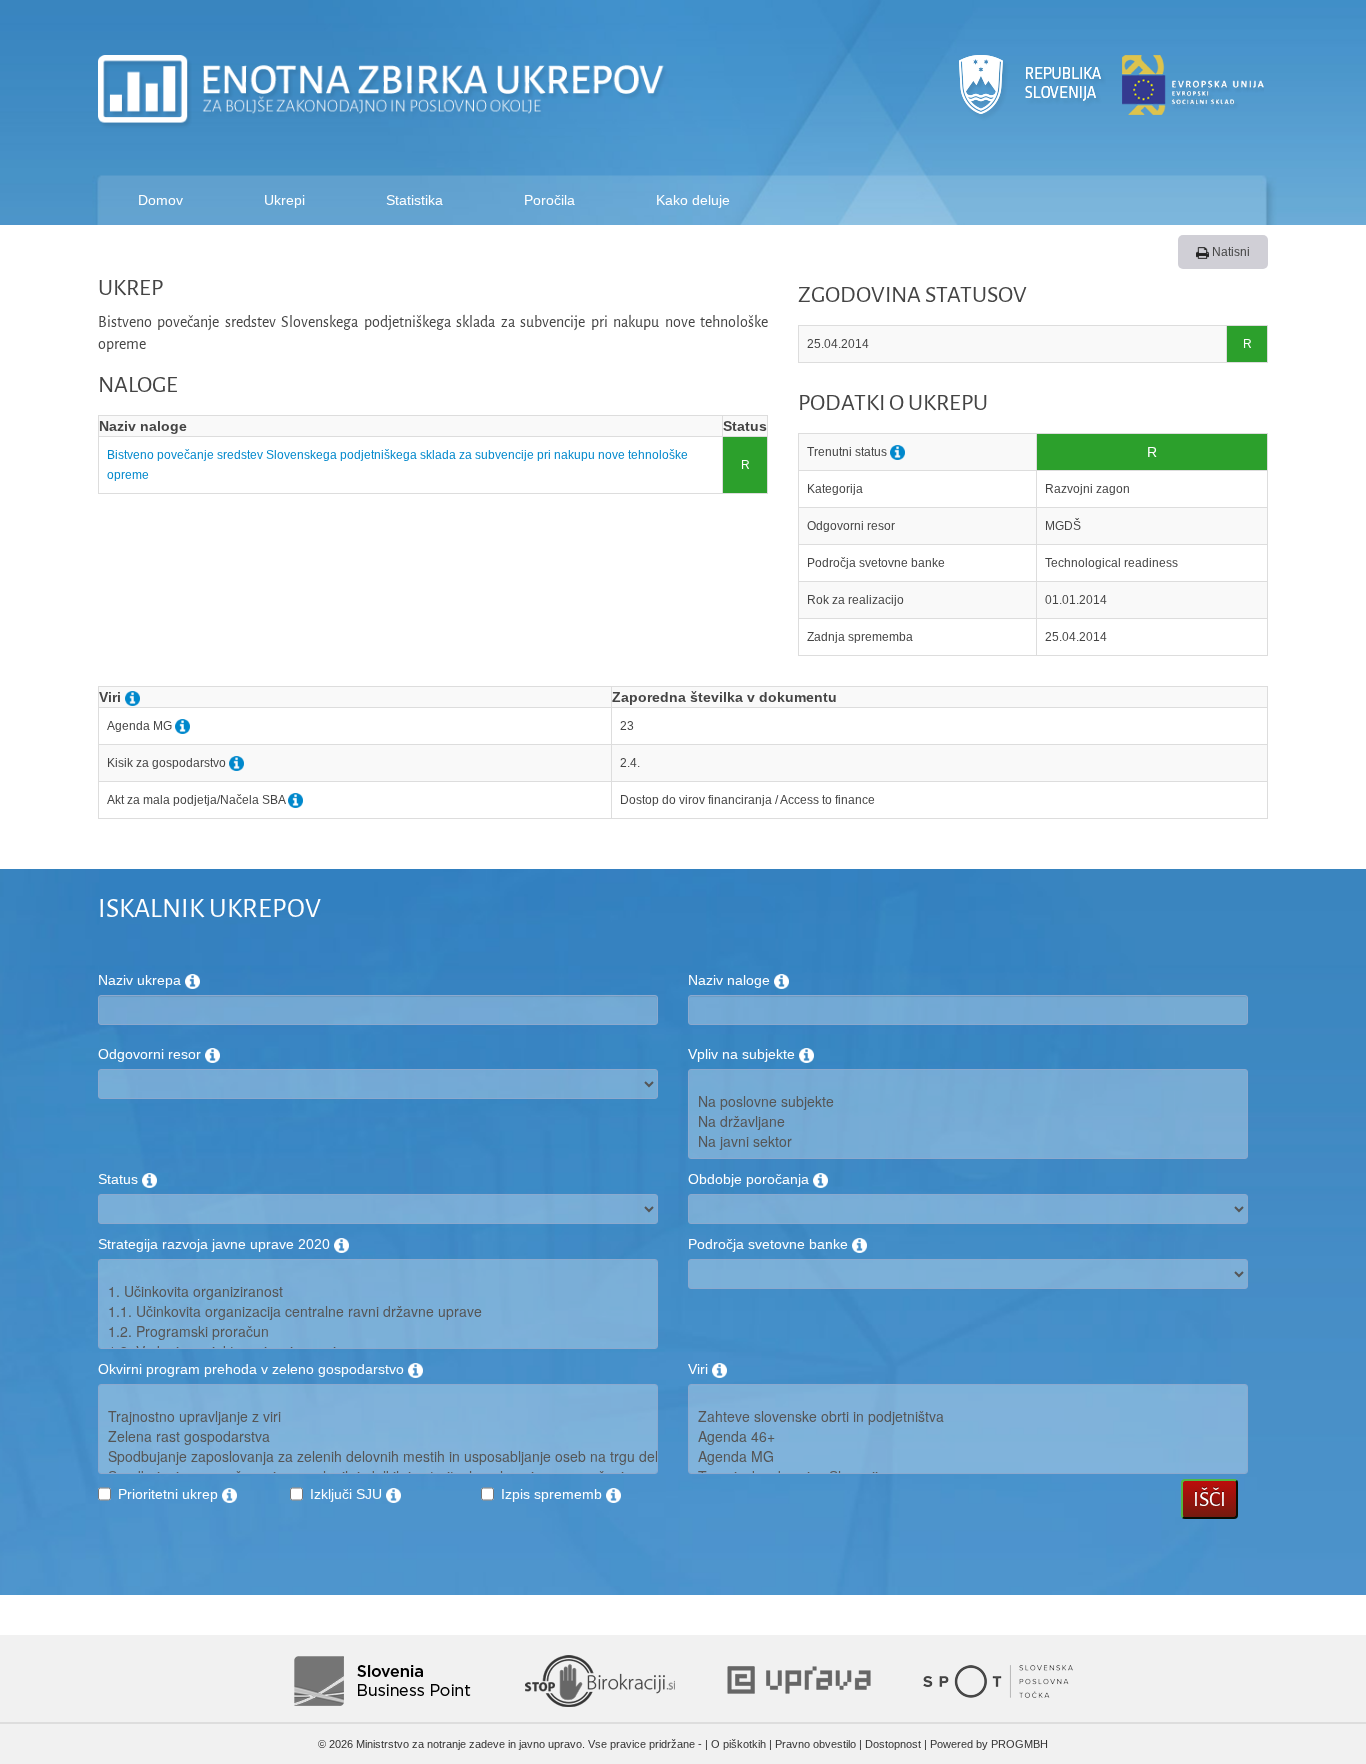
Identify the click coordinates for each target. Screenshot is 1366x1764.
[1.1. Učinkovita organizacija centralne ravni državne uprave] (378, 1311)
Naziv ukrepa (141, 980)
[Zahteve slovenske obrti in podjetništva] (968, 1416)
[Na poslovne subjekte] (968, 1101)
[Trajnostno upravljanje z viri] (378, 1416)
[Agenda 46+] (968, 1436)
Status (120, 1179)
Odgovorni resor (151, 1054)
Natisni (1229, 252)
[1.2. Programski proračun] (378, 1331)
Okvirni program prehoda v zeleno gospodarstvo (253, 1369)
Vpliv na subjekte (743, 1054)
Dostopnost (893, 1744)
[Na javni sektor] (968, 1141)
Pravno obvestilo (815, 1744)
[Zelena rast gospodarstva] (378, 1436)
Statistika (414, 200)
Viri (700, 1369)
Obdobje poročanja (750, 1179)
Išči (1209, 1499)
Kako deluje (693, 200)
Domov (160, 200)
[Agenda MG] (968, 1456)
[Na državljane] (968, 1121)
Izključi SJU (348, 1494)
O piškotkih (738, 1744)
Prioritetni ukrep (170, 1494)
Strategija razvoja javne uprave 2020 (216, 1244)
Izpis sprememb (553, 1494)
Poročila (549, 200)
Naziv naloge (731, 980)
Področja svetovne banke (770, 1244)
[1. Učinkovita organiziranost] (378, 1291)
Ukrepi (284, 200)
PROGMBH (1019, 1744)
